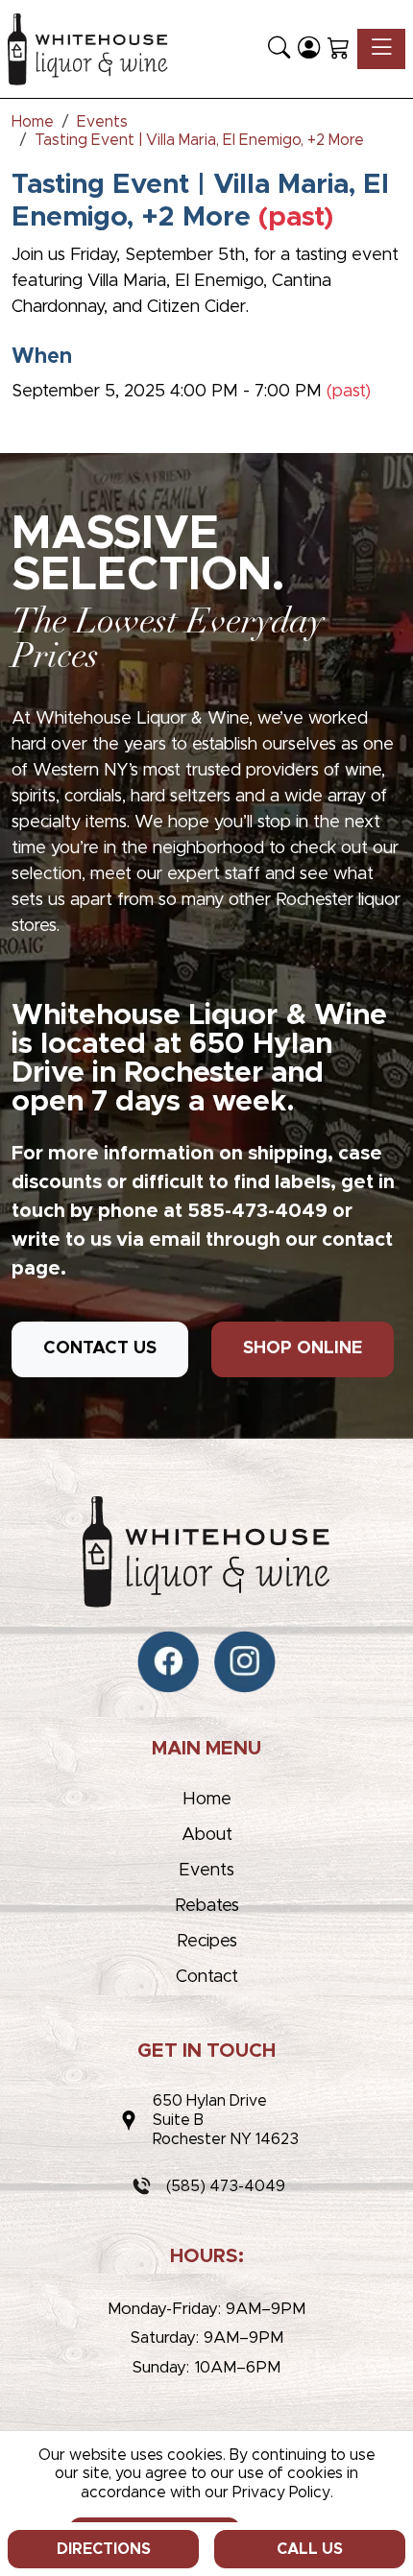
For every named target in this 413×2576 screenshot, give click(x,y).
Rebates (207, 1906)
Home (207, 1800)
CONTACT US (100, 1348)
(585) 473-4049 (226, 2186)
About (207, 1835)
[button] (279, 49)
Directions (104, 2549)
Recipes (207, 1942)
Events (206, 1871)
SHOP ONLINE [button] (303, 1348)
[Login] (309, 49)
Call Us (310, 2549)
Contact (207, 1977)
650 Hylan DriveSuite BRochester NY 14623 (226, 2120)
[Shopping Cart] (339, 49)
